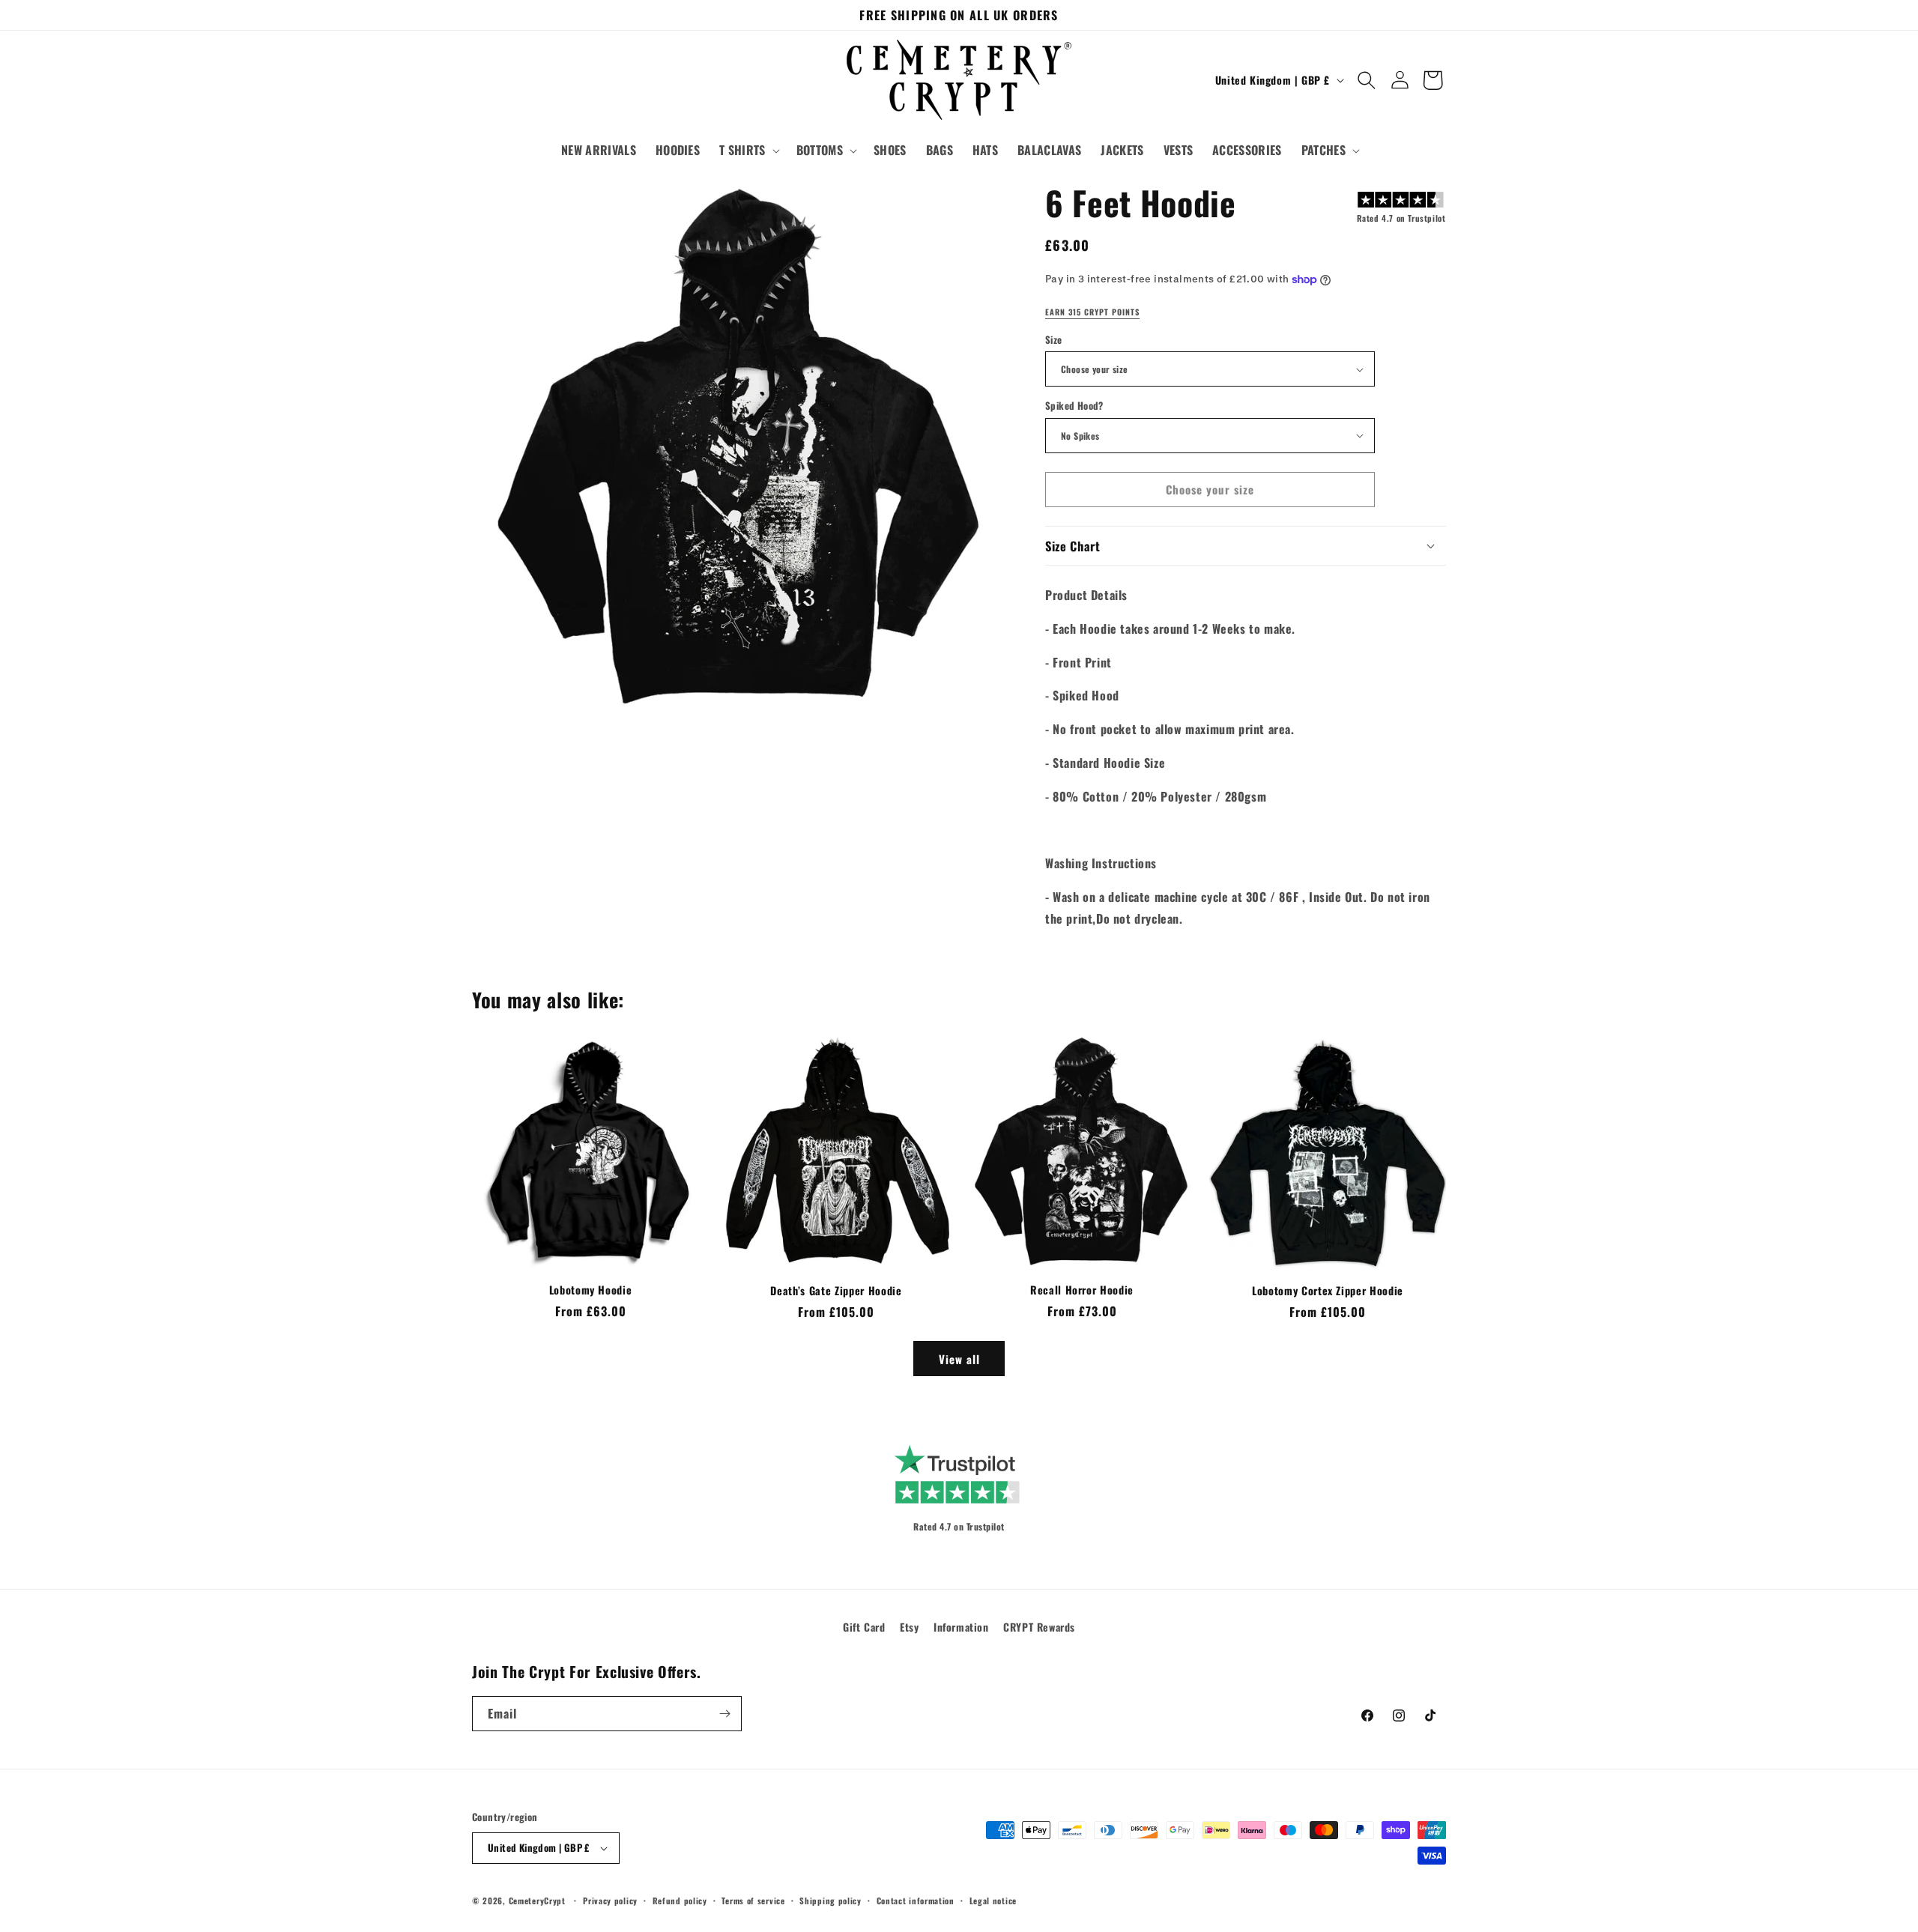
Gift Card (864, 1627)
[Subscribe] (724, 1714)
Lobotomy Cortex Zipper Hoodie (1328, 1291)
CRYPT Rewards (1039, 1627)
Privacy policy (610, 1901)
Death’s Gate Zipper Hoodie (836, 1291)
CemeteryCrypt (537, 1901)
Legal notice (993, 1901)
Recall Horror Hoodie (1082, 1290)
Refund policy (680, 1901)
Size (1054, 340)
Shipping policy (831, 1901)
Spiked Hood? (1074, 406)
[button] (748, 150)
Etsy (909, 1627)
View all (959, 1359)
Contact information (916, 1901)
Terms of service (753, 1901)
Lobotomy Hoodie (591, 1290)
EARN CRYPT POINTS (1092, 312)
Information (961, 1627)
